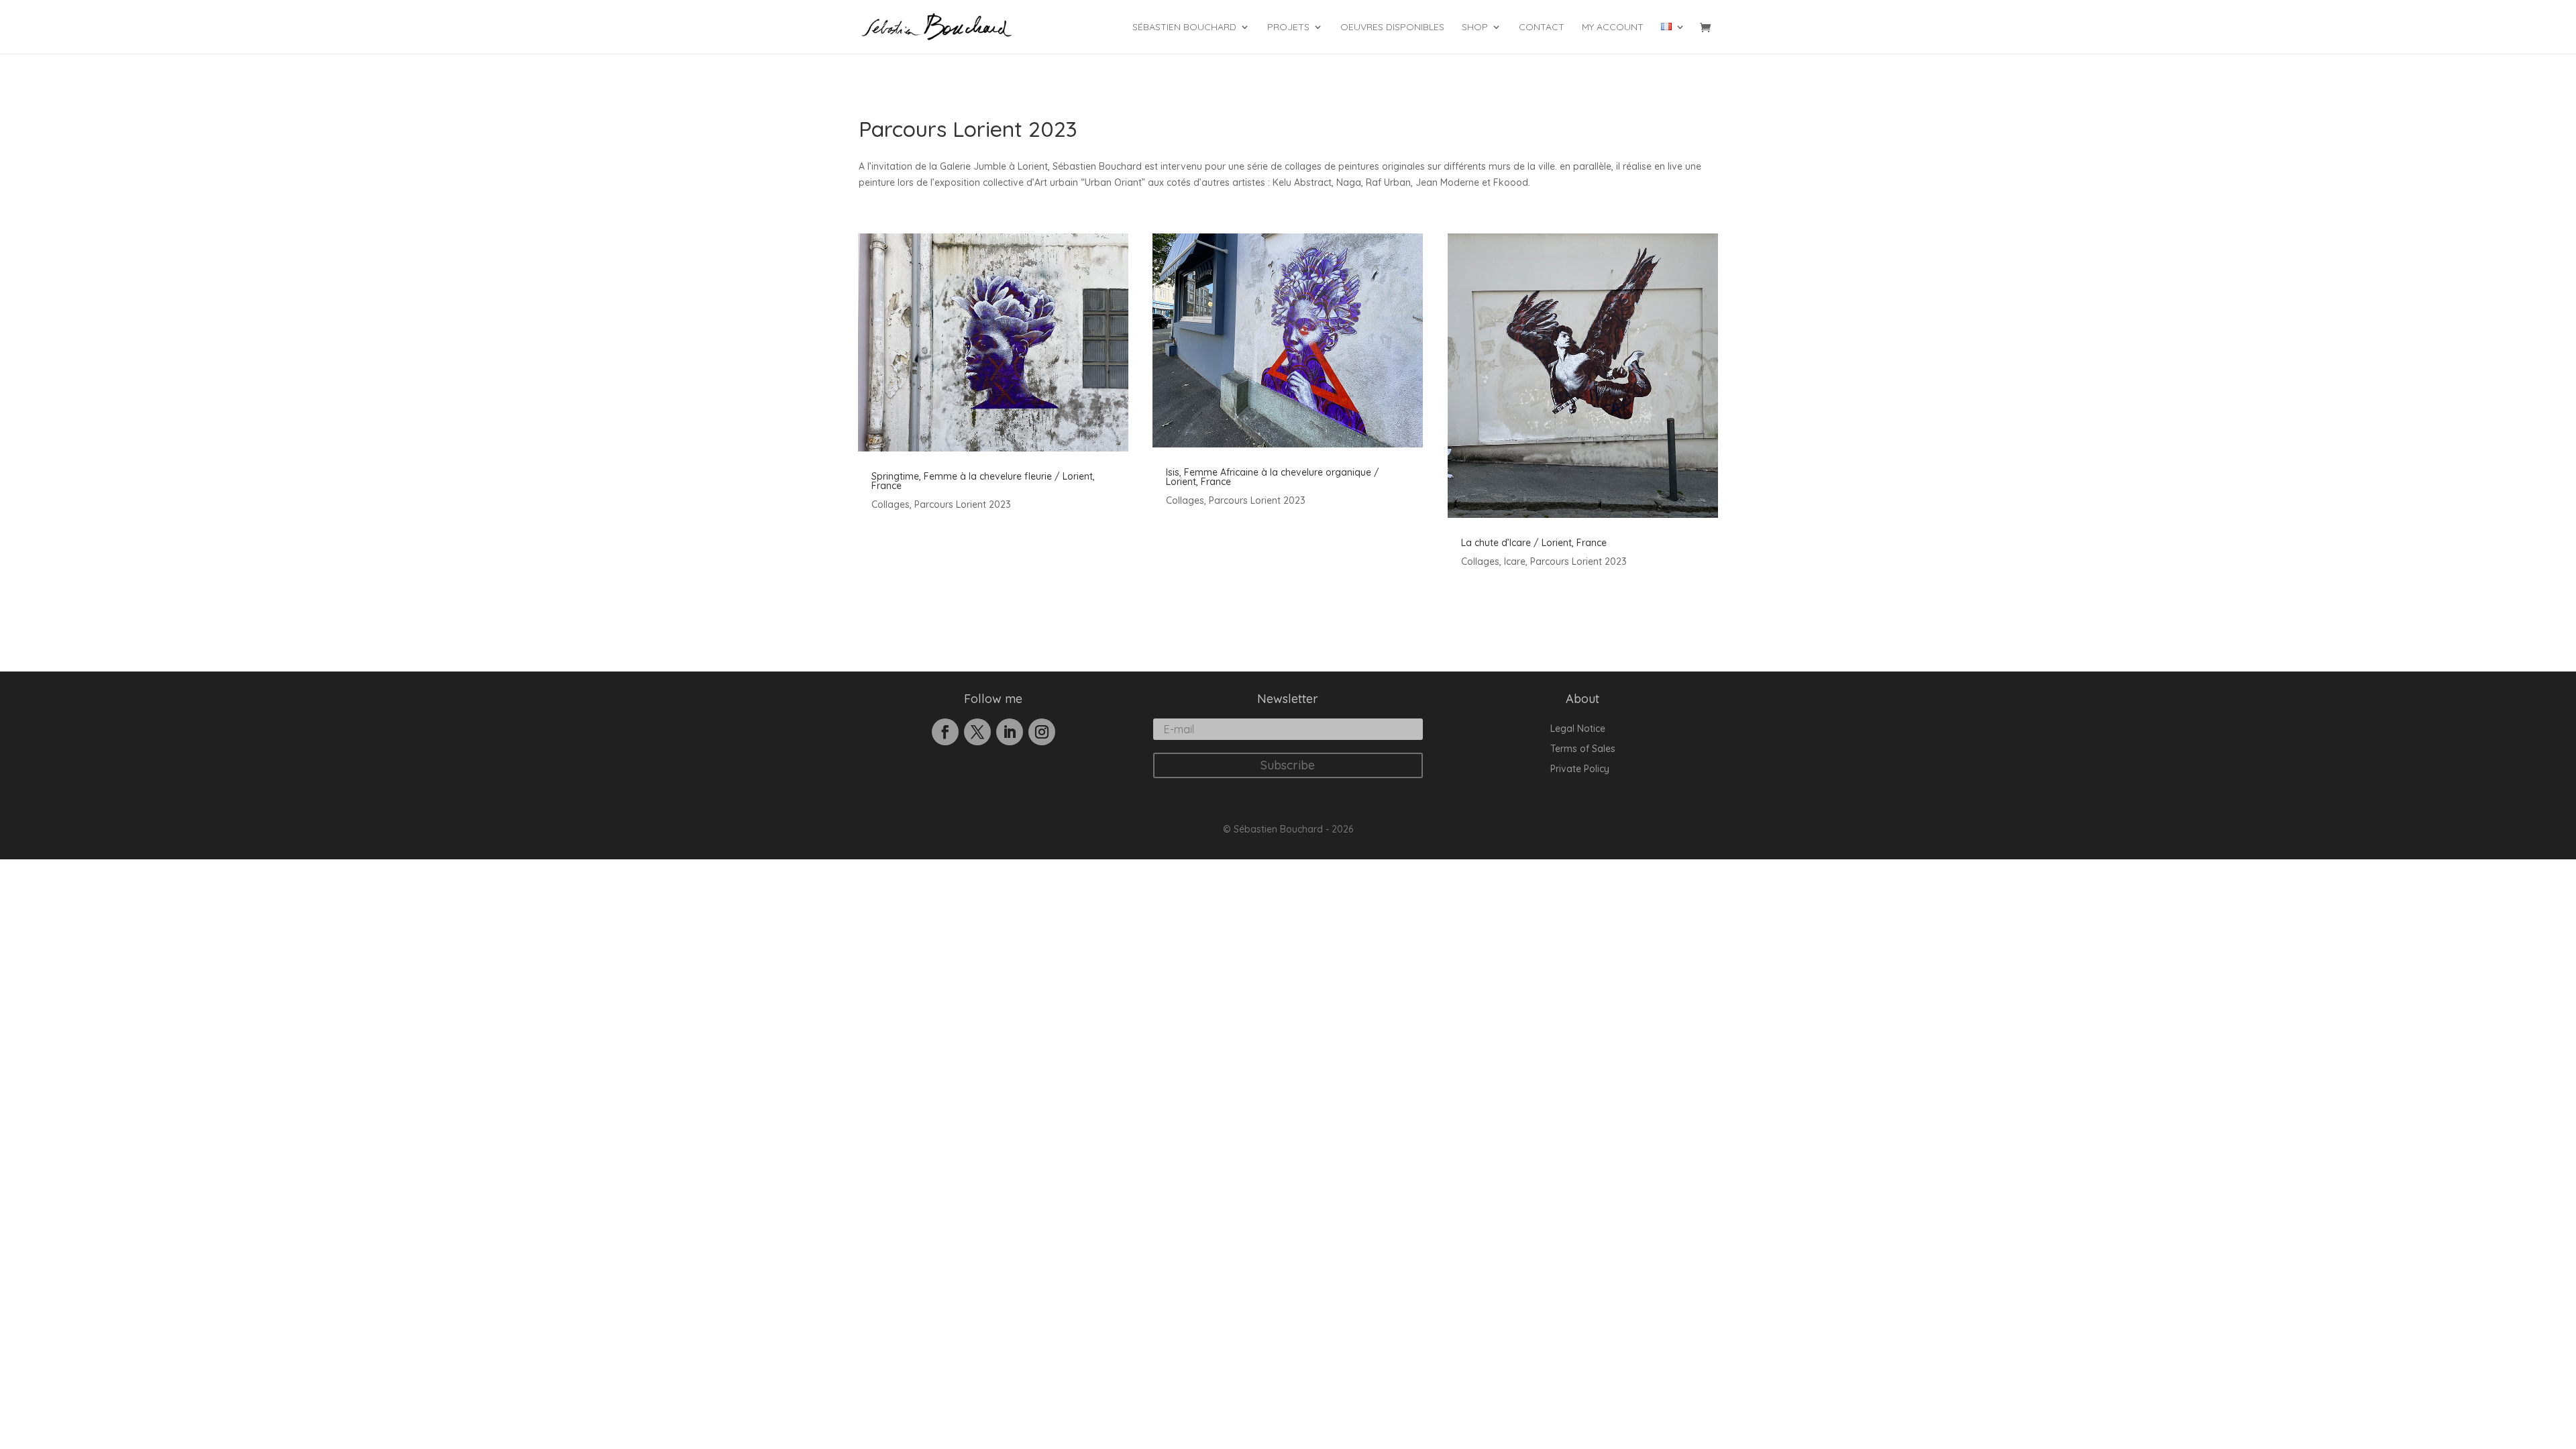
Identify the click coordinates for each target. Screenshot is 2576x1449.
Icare (1515, 561)
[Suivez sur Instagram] (1042, 732)
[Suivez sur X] (977, 732)
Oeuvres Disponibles (1392, 28)
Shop (1475, 28)
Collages (891, 504)
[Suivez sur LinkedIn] (1010, 732)
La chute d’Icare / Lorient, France (1534, 543)
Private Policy (1580, 769)
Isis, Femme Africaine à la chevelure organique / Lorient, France (1273, 477)
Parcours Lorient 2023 (963, 504)
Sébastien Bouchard (1184, 28)
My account (1613, 28)
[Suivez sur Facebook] (945, 732)
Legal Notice (1578, 729)
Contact (1542, 28)
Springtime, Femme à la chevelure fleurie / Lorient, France (983, 481)
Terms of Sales (1583, 749)
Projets (1288, 28)
